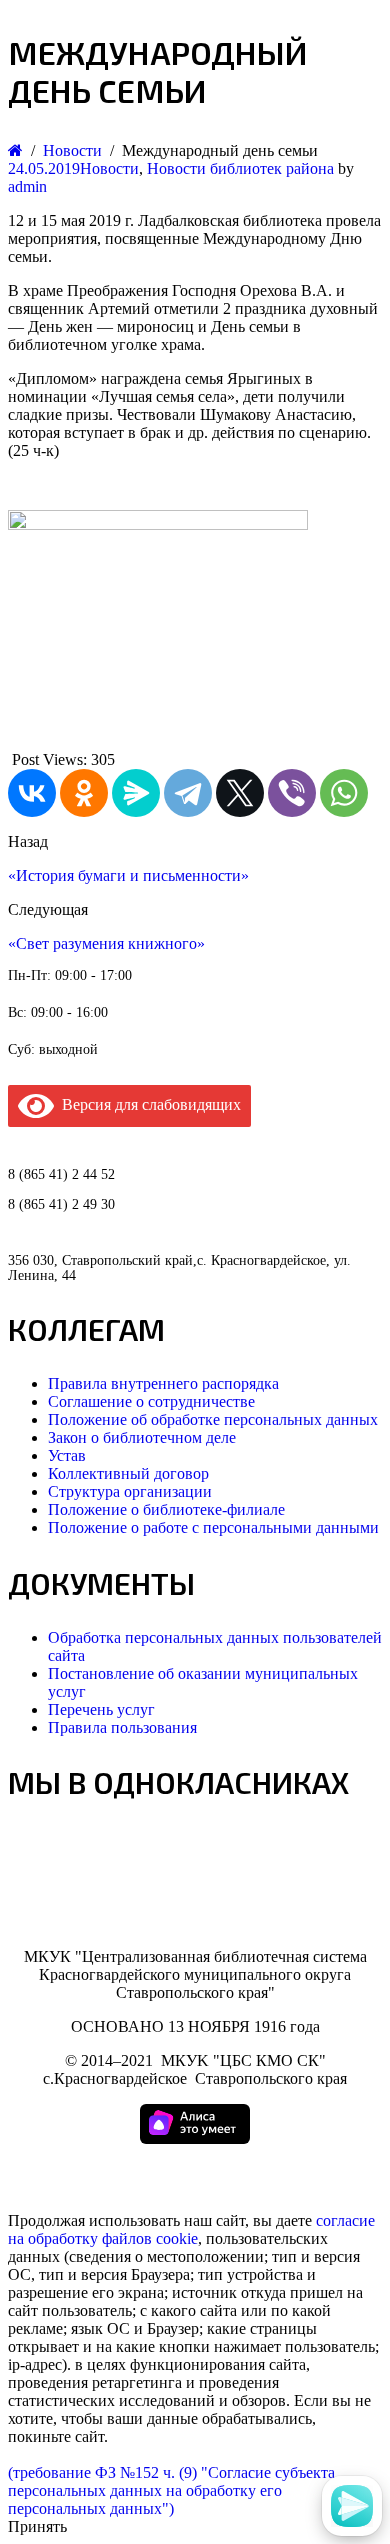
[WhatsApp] (344, 793)
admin (27, 186)
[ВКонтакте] (32, 793)
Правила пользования (122, 1727)
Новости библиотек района (240, 168)
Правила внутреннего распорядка (163, 1383)
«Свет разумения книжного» (106, 943)
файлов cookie (150, 2238)
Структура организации (130, 1491)
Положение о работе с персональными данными (213, 1527)
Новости (109, 168)
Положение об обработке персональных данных (213, 1419)
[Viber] (292, 793)
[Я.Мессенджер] (136, 793)
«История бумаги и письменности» (128, 875)
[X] (240, 793)
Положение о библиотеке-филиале (166, 1509)
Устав (67, 1455)
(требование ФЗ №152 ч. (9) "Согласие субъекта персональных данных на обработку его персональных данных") (171, 2490)
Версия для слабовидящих (147, 1104)
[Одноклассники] (84, 793)
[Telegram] (188, 793)
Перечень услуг (101, 1709)
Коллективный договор (128, 1473)
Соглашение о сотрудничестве (151, 1401)
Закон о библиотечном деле (142, 1437)
